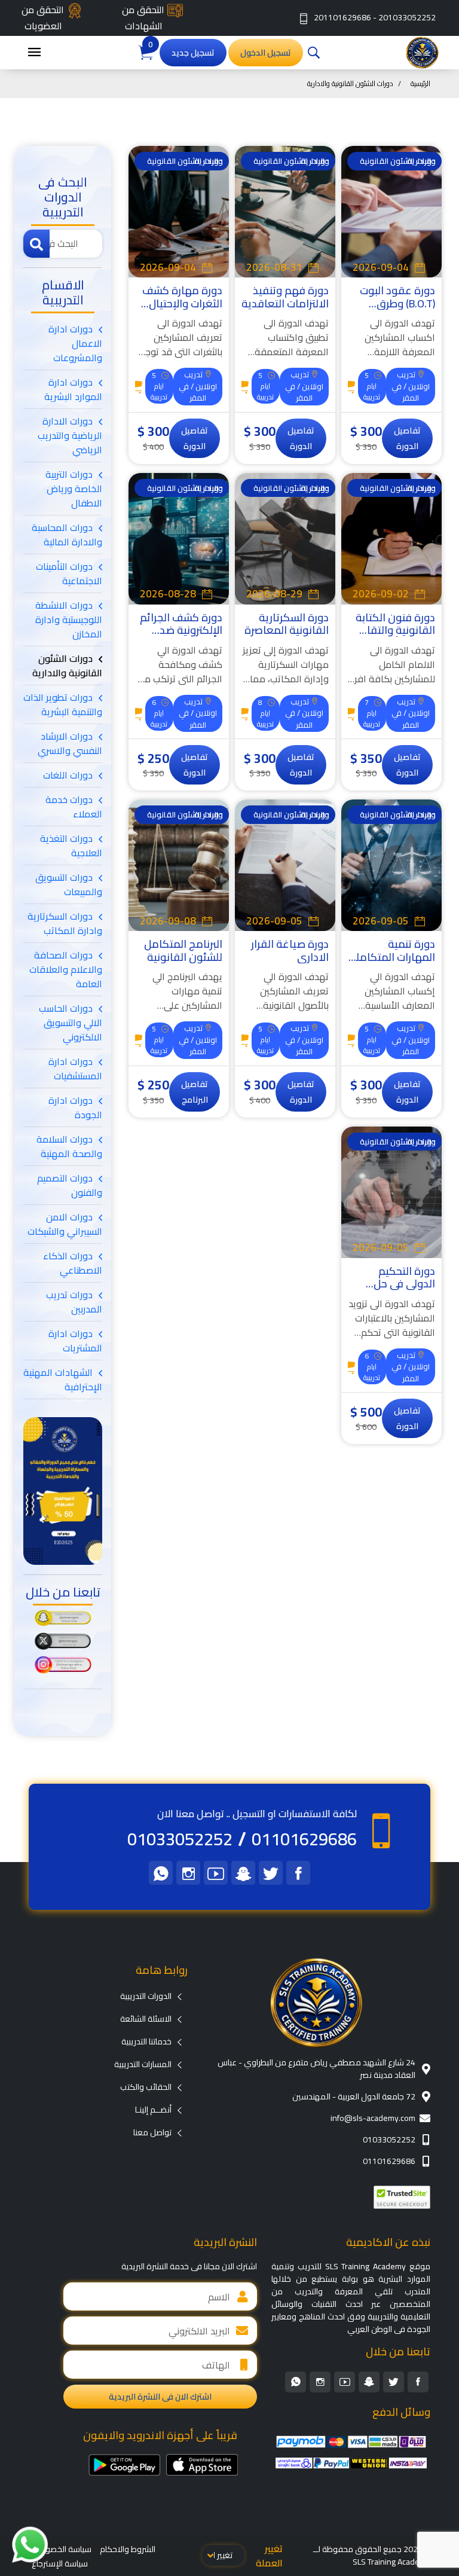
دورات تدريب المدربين (74, 1302)
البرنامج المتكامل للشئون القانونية (183, 950)
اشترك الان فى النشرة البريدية (160, 2397)
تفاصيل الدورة (407, 438)
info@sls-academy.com (373, 2118)
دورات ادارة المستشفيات (75, 1069)
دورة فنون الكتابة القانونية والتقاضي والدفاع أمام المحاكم (392, 637)
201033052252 (407, 17)
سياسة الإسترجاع (60, 2563)
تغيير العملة (269, 2556)
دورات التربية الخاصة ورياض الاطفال (74, 489)
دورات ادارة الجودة (75, 1107)
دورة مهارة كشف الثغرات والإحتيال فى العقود (182, 303)
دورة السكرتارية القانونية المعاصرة (287, 624)
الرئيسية (420, 83)
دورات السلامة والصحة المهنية (69, 1146)
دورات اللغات (68, 775)
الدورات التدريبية (146, 1996)
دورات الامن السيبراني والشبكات (65, 1224)
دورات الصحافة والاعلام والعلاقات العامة (66, 969)
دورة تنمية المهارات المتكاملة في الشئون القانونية (392, 963)
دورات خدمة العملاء (74, 807)
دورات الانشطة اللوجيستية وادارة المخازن (69, 619)
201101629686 (342, 17)
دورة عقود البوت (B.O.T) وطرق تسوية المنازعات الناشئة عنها (397, 310)
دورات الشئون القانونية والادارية (67, 666)
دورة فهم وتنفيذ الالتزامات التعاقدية (285, 297)
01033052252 (180, 1839)
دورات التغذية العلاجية (71, 846)
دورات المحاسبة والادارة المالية (67, 535)
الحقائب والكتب (146, 2087)
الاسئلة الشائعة (146, 2019)
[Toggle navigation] (34, 53)
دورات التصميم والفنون (70, 1185)
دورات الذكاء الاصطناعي (73, 1263)
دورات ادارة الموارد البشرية (73, 389)
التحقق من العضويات (43, 18)
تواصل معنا (152, 2132)
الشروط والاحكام (128, 2549)
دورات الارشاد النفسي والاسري (70, 743)
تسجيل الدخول (266, 53)
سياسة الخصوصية (62, 2549)
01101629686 (304, 1839)
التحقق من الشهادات (143, 18)
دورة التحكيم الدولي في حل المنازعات (404, 1284)
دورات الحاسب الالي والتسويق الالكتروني (71, 1023)
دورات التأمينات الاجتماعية (69, 573)
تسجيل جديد (193, 53)
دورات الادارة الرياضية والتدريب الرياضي (70, 435)
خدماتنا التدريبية (146, 2041)
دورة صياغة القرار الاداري (290, 950)
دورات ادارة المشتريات (75, 1341)
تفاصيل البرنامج (195, 1092)
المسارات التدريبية (143, 2064)
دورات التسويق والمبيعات (69, 884)
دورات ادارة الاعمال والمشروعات (75, 343)
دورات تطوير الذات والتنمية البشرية (63, 704)
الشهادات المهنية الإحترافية (63, 1379)
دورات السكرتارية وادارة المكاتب (65, 923)
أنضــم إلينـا (153, 2110)
